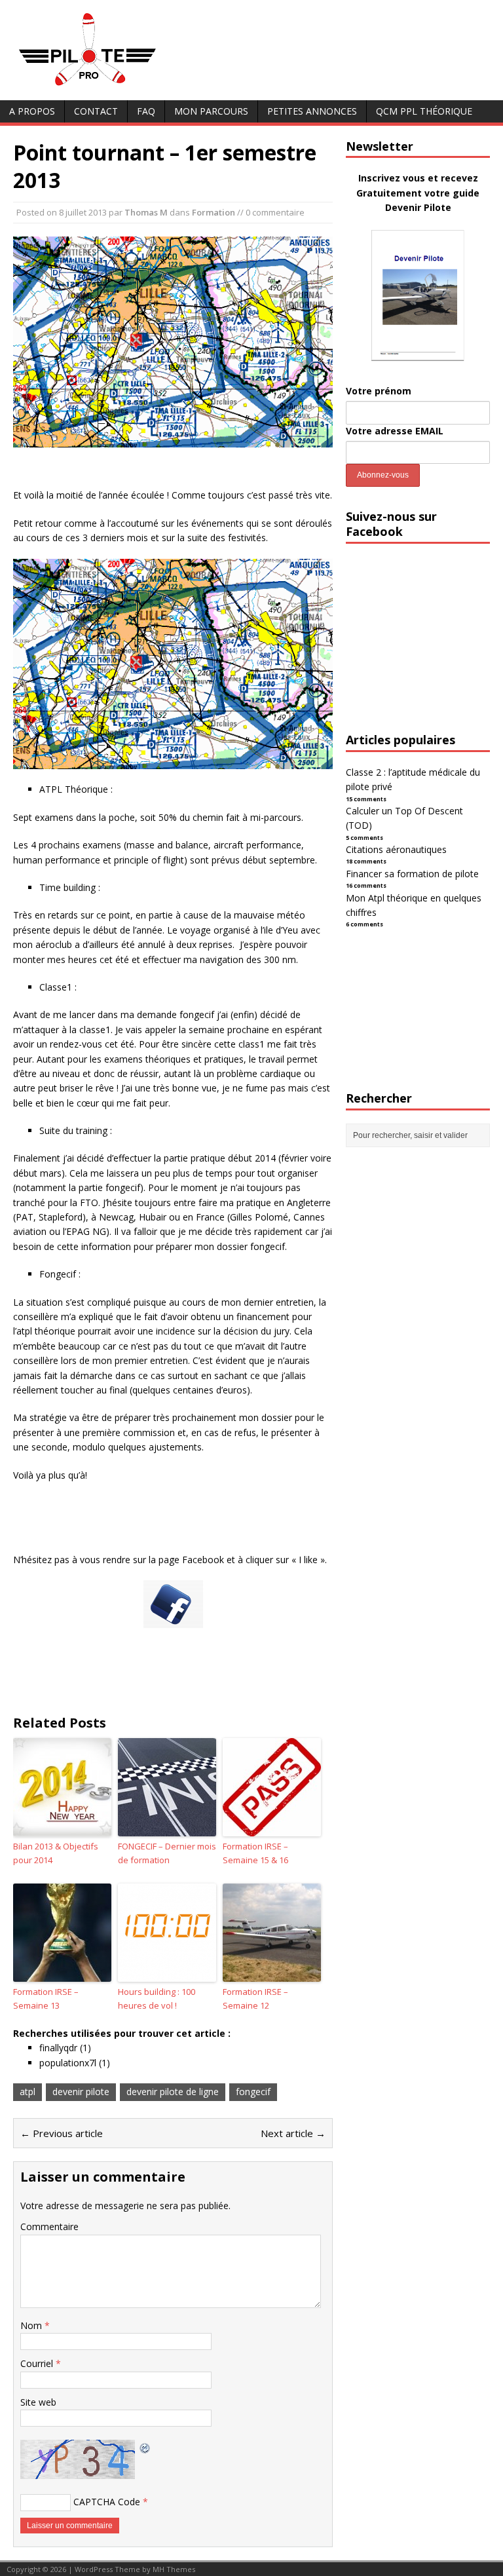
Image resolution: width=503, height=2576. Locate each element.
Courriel (38, 2363)
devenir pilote (81, 2092)
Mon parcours (211, 111)
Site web (38, 2402)
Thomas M (146, 212)
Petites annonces (312, 111)
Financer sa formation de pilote (412, 874)
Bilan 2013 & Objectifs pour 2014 (56, 1853)
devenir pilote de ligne (173, 2092)
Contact (96, 111)
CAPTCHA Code (107, 2502)
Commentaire (49, 2226)
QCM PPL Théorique (424, 111)
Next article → (293, 2133)
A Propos (32, 111)
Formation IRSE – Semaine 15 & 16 (255, 1853)
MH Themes (174, 2569)
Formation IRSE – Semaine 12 (255, 1998)
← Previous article (62, 2133)
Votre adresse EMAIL (395, 431)
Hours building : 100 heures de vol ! (157, 1998)
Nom (32, 2325)
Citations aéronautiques (396, 849)
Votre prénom (379, 391)
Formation (214, 212)
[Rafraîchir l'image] (145, 2447)
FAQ (146, 111)
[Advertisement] (424, 650)
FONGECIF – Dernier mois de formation (167, 1853)
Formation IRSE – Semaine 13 (46, 1998)
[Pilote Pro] (115, 86)
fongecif (253, 2092)
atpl (28, 2092)
